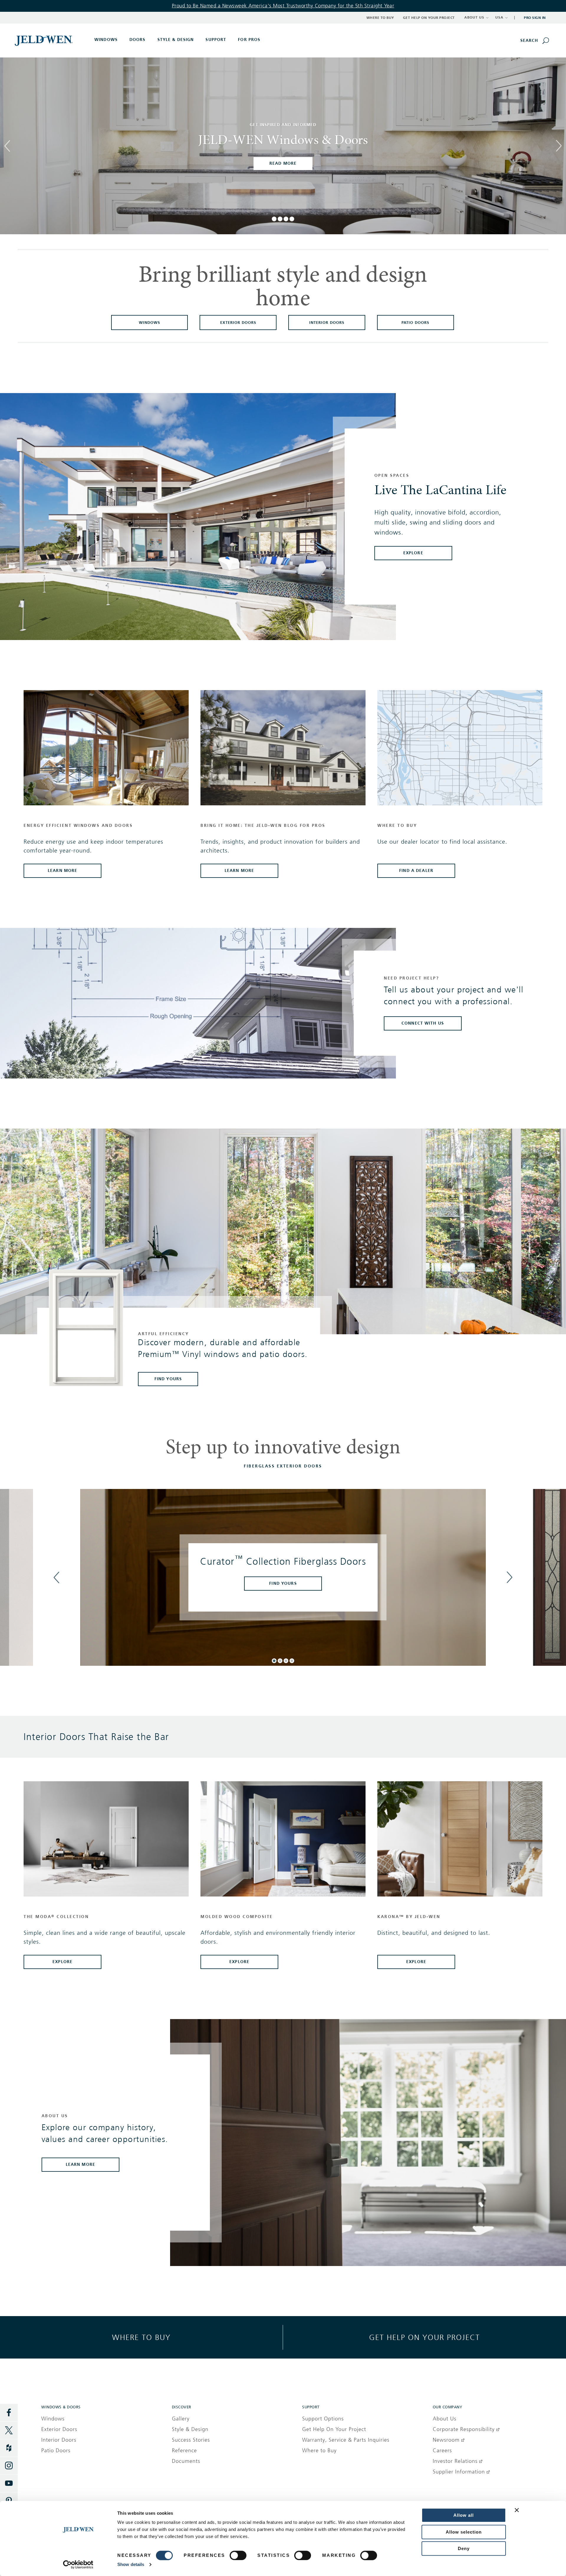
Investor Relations (455, 2461)
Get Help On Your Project (334, 2429)
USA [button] (499, 17)
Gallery (181, 2419)
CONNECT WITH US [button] (423, 1023)
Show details (131, 2564)
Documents (186, 2461)
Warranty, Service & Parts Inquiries (346, 2440)
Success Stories (191, 2440)
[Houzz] (9, 2448)
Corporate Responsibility (464, 2429)
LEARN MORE (239, 871)
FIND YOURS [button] (283, 1583)
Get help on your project (424, 2337)
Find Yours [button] (168, 1379)
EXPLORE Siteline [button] (283, 163)
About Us (445, 2419)
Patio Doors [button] (415, 323)
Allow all (464, 2515)
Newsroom (446, 2440)
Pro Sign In (535, 18)
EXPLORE (413, 553)
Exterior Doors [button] (238, 323)
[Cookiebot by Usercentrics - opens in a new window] (78, 2565)
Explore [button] (62, 1962)
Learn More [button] (80, 2164)
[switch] (238, 2555)
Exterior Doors (59, 2429)
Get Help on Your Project (429, 18)
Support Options (323, 2419)
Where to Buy (380, 18)
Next (559, 151)
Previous (7, 140)
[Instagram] (9, 2466)
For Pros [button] (249, 40)
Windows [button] (106, 40)
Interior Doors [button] (327, 323)
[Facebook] (9, 2413)
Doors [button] (138, 40)
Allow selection (464, 2532)
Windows (53, 2419)
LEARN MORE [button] (62, 871)
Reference (184, 2450)
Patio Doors (56, 2450)
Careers (442, 2450)
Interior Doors (59, 2440)
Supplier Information (459, 2472)
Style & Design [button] (176, 40)
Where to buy (141, 2337)
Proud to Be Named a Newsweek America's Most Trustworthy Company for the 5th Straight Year (283, 6)
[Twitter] (9, 2430)
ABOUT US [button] (474, 17)
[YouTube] (9, 2483)
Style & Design (190, 2429)
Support (216, 40)
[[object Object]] (44, 40)
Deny (464, 2548)
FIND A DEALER (416, 871)
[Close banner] (517, 2510)
